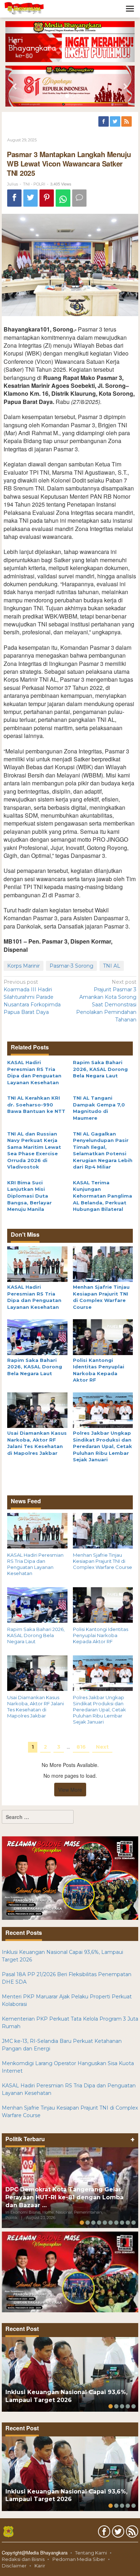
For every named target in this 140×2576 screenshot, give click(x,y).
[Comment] (79, 198)
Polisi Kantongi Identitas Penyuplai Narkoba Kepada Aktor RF (101, 1635)
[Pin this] (47, 198)
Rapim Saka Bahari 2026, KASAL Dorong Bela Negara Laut (100, 1069)
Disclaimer (14, 2566)
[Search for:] (38, 1817)
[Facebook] (104, 122)
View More (70, 1790)
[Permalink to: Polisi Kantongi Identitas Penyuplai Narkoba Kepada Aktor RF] (103, 1337)
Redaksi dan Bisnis (23, 2559)
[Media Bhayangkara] (24, 8)
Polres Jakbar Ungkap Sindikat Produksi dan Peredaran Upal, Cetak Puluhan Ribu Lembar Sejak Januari (102, 1446)
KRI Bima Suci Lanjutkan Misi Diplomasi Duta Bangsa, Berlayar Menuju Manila (29, 1196)
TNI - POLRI (34, 184)
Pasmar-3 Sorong (71, 966)
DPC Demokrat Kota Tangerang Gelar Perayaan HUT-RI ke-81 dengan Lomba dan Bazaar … (64, 2197)
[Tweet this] (31, 198)
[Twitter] (116, 122)
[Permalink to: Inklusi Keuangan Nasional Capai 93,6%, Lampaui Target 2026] (70, 2374)
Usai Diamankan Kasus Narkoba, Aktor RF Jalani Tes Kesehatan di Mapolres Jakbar (36, 1707)
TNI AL (112, 966)
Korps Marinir (24, 966)
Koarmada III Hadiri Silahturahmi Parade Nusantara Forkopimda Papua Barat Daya (32, 997)
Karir (40, 2566)
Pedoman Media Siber (79, 2559)
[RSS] (127, 122)
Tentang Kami (91, 2553)
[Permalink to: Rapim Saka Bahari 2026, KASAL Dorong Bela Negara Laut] (37, 1337)
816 (81, 1747)
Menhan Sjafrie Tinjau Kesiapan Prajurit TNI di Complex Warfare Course (102, 1561)
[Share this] (14, 198)
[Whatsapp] (63, 198)
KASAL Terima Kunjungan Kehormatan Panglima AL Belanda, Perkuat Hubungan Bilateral (102, 1196)
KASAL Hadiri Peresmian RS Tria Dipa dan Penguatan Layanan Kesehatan (35, 1564)
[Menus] (130, 9)
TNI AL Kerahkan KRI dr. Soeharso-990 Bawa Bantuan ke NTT (36, 1104)
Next (102, 1747)
